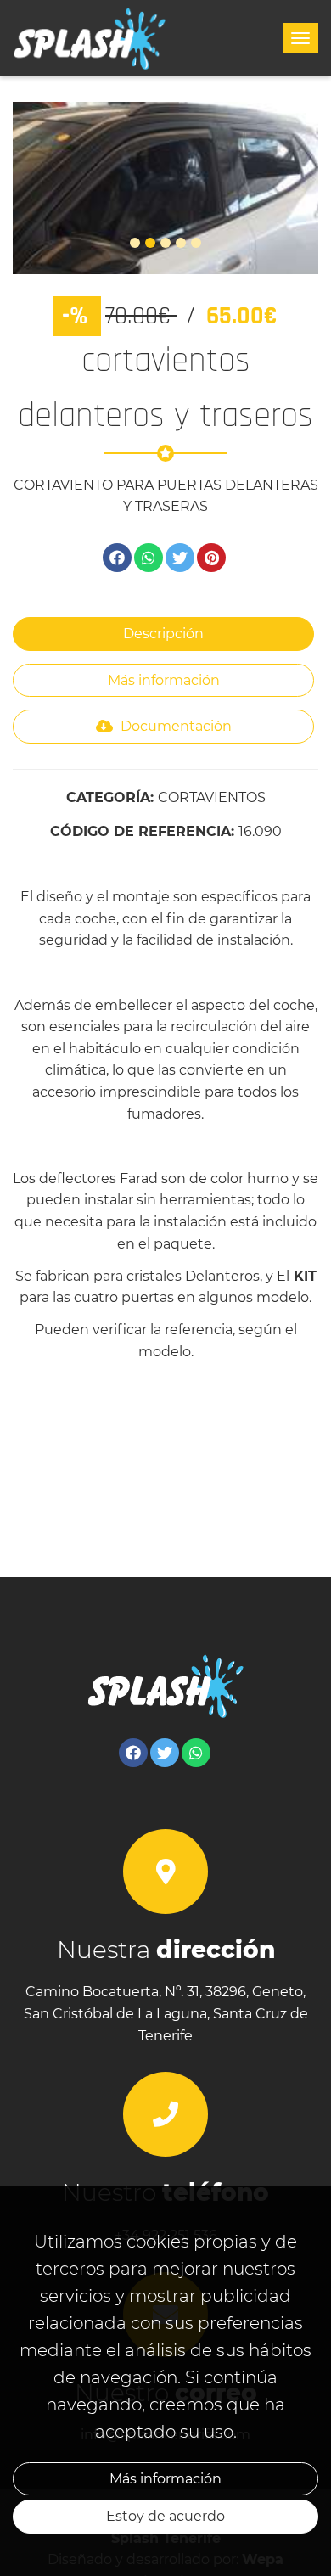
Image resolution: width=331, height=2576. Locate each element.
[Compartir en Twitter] (180, 558)
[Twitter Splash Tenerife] (165, 1753)
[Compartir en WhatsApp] (149, 558)
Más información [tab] (164, 680)
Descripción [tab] (163, 634)
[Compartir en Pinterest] (211, 558)
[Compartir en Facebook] (117, 558)
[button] (36, 188)
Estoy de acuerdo (165, 2516)
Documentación (174, 726)
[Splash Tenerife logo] (90, 38)
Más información (165, 2479)
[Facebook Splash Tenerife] (133, 1753)
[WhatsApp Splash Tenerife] (196, 1753)
